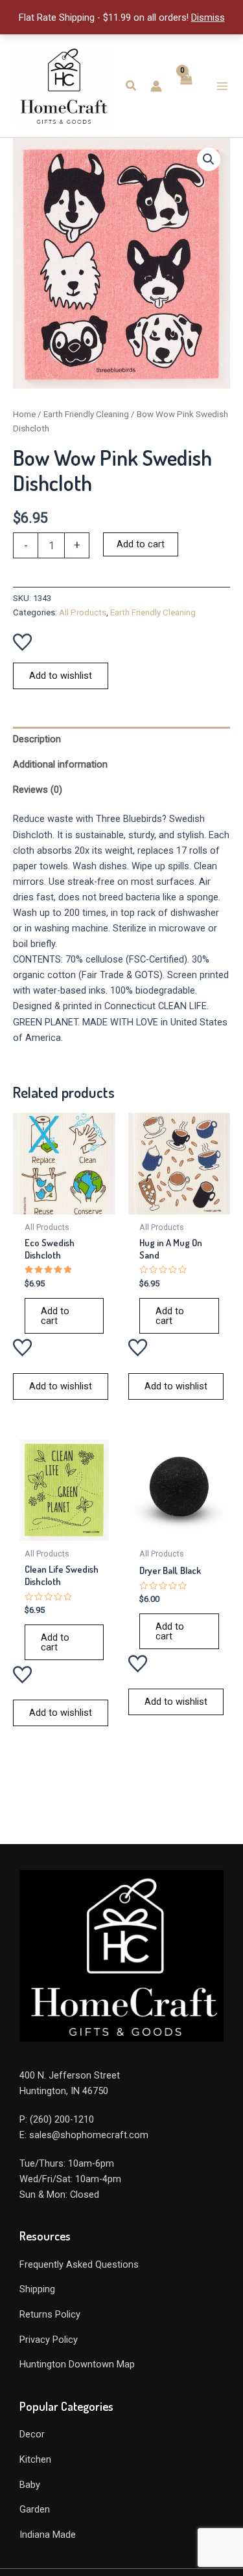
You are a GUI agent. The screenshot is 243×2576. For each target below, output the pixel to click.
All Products (83, 612)
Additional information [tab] (60, 764)
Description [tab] (37, 739)
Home (24, 414)
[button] (132, 86)
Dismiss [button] (208, 17)
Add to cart (141, 544)
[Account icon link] (156, 86)
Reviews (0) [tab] (38, 790)
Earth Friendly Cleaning (86, 414)
